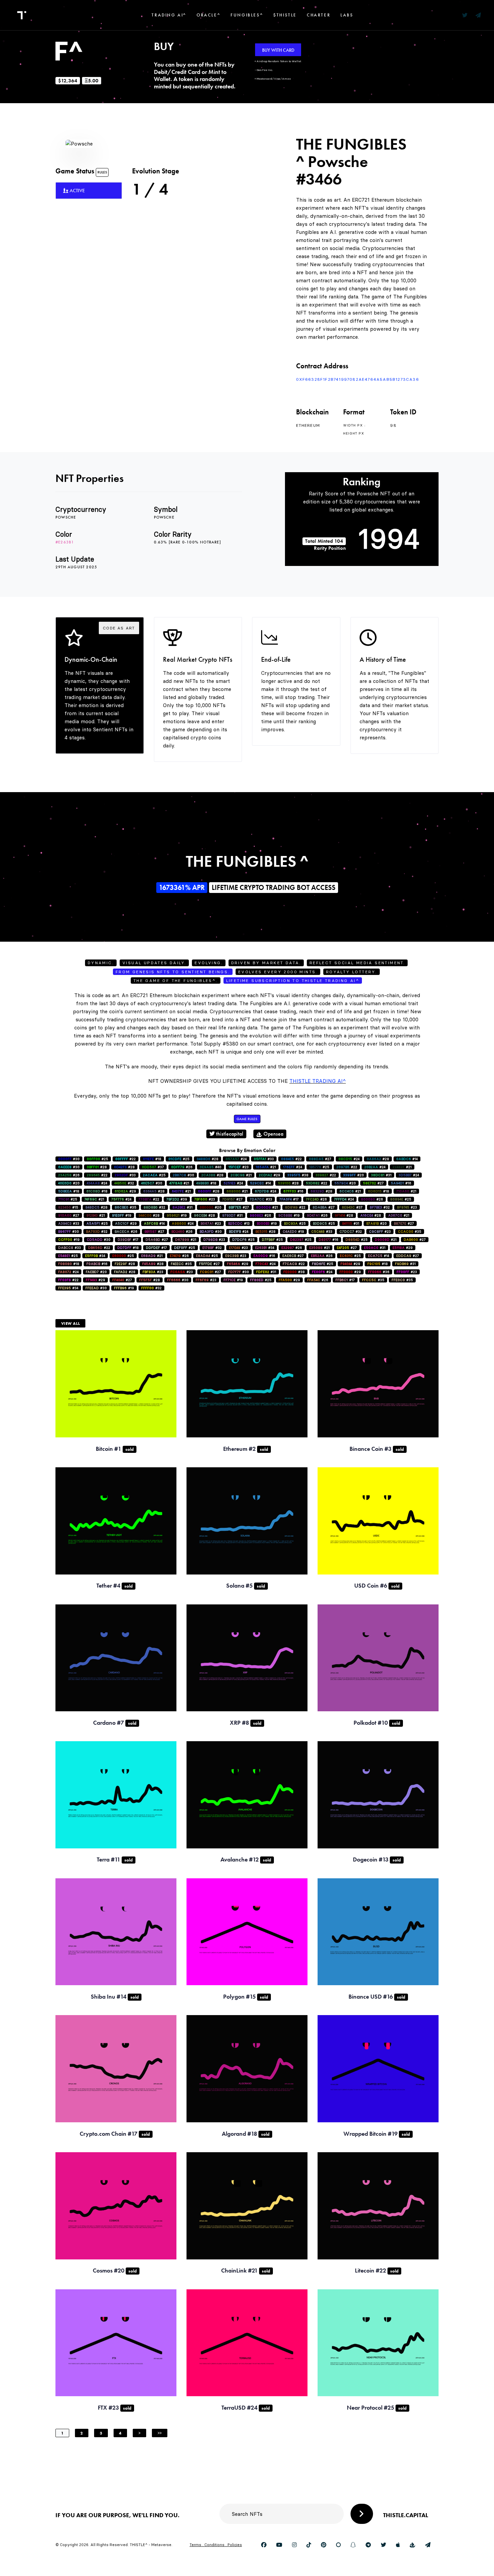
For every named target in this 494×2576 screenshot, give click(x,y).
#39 (177, 1199)
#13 (239, 1223)
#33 (264, 1159)
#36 (379, 1272)
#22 (126, 1159)
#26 (182, 1167)
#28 (208, 1159)
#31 (381, 1175)
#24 (236, 1159)
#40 (211, 1167)
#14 (407, 1159)
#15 (68, 1207)
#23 (239, 1167)
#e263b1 (65, 542)
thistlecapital (229, 1134)
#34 (265, 1248)
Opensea (273, 1134)
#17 (289, 1199)
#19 (122, 1215)
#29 (270, 1175)
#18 (152, 1159)
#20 (354, 1175)
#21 (266, 1167)
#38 (298, 1175)
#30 (69, 1159)
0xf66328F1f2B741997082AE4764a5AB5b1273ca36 (358, 379)
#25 (97, 1159)
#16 (401, 1183)
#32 (124, 1183)
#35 (126, 1207)
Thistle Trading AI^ (318, 1081)
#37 (153, 1167)
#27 (320, 1159)
